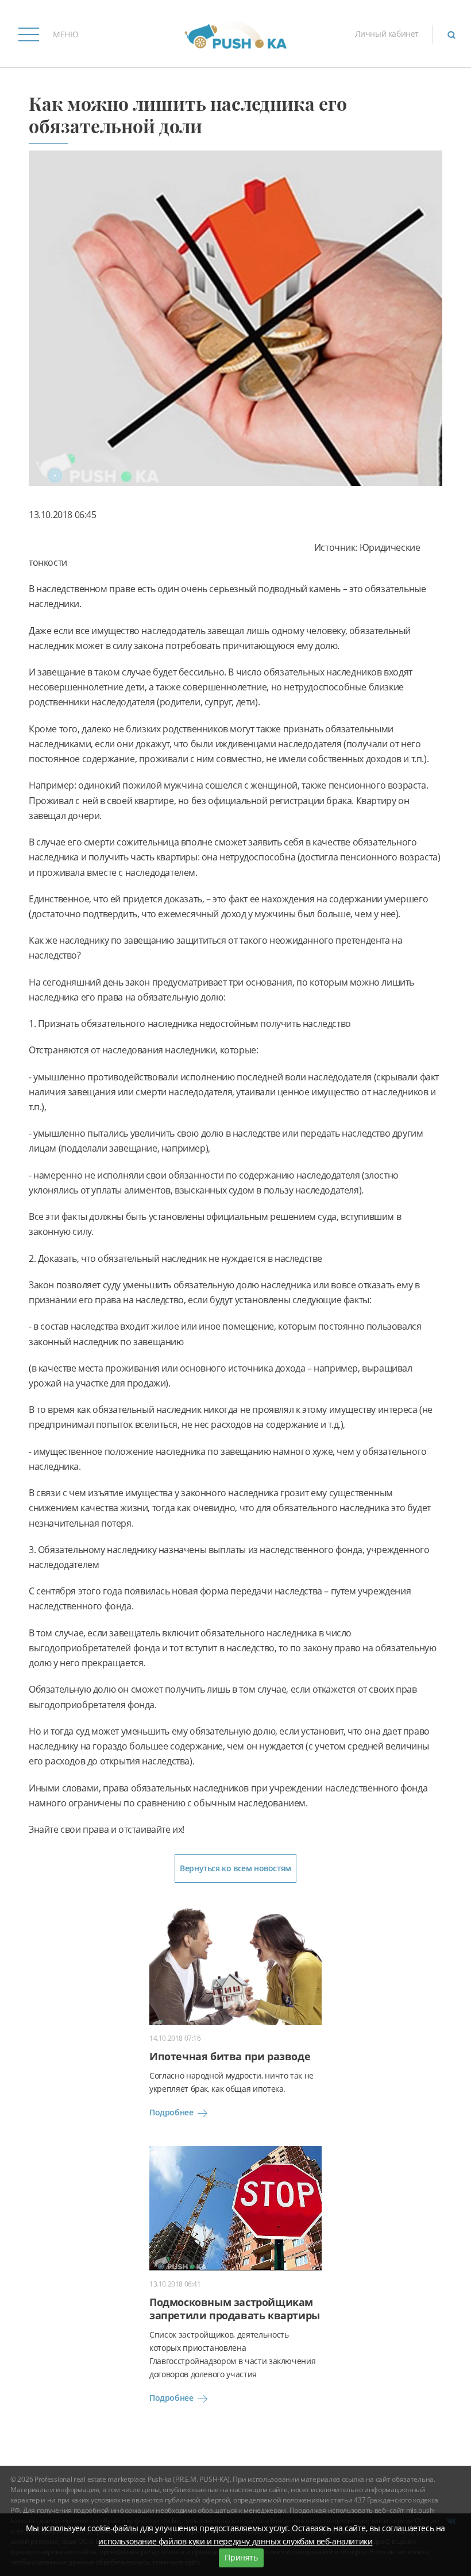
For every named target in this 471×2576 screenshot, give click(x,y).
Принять (241, 2557)
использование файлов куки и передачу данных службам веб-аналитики (235, 2541)
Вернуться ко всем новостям (235, 1868)
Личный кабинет (387, 34)
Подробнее (171, 2112)
